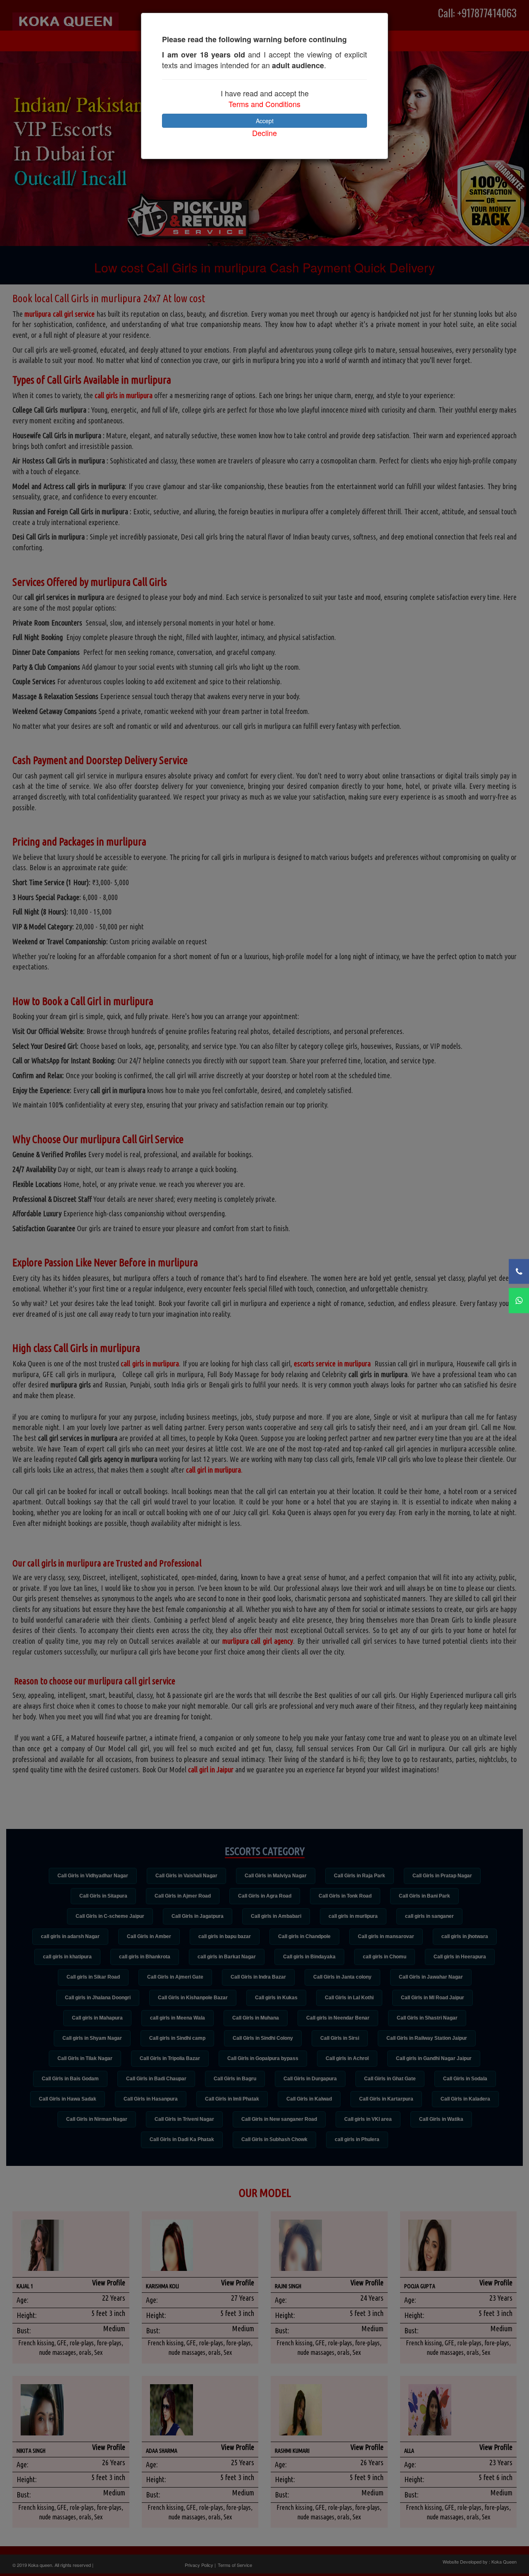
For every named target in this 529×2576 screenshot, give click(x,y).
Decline (264, 133)
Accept (265, 121)
